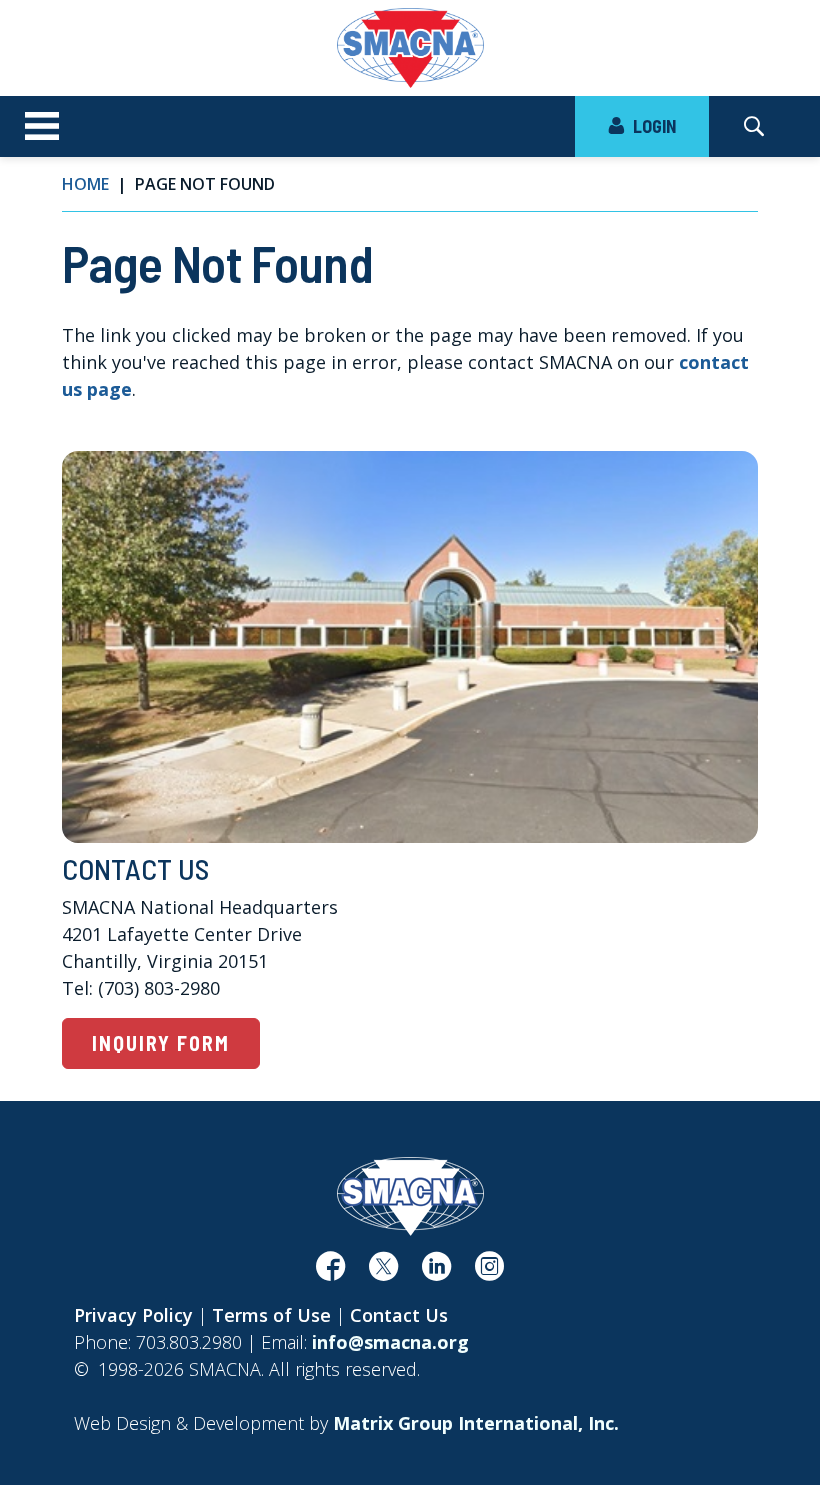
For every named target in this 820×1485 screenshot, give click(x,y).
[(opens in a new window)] (330, 1272)
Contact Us (399, 1315)
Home (85, 184)
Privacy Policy (133, 1315)
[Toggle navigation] (42, 127)
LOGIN (652, 126)
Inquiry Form (161, 1043)
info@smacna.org (390, 1342)
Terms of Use (271, 1315)
